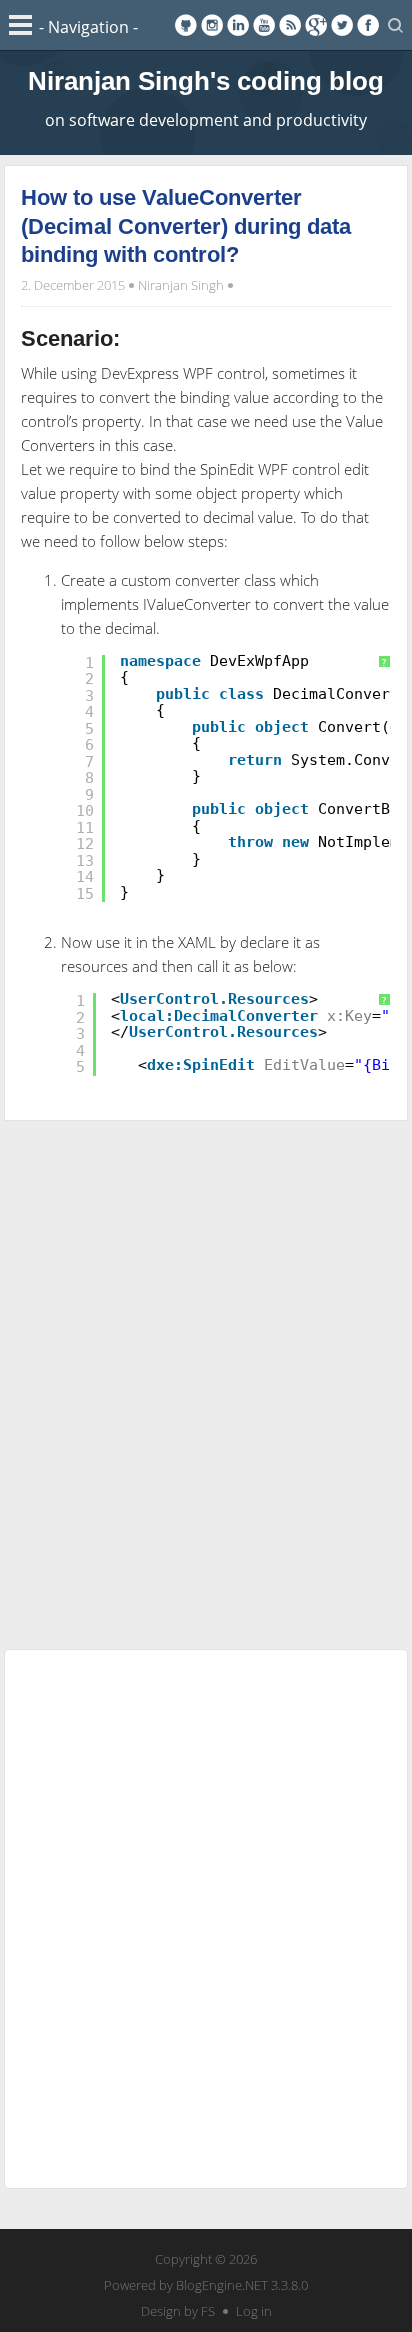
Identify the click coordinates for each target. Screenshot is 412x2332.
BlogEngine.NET (222, 2285)
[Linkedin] (238, 25)
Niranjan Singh (181, 285)
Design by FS (178, 2311)
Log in (254, 2311)
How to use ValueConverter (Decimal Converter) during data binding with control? (186, 226)
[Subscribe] (290, 25)
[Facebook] (368, 25)
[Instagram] (212, 25)
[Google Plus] (316, 25)
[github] (186, 25)
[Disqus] (206, 1381)
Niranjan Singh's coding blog (206, 81)
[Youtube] (264, 25)
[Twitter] (342, 25)
